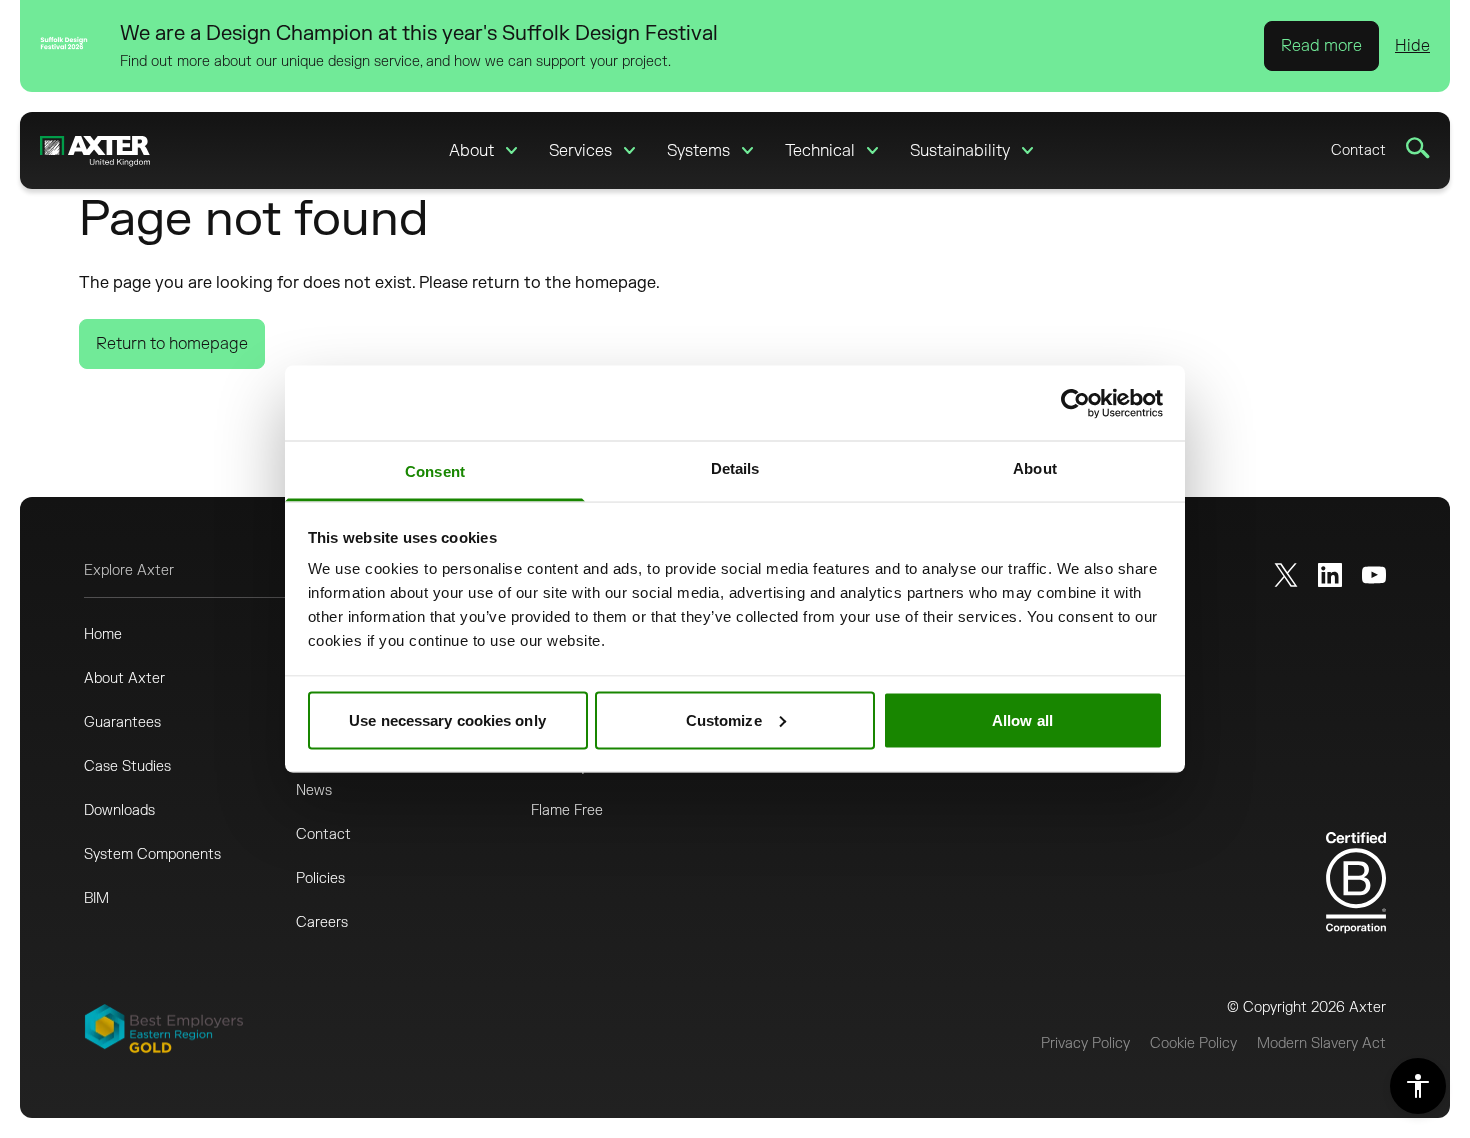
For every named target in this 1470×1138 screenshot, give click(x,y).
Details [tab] (735, 468)
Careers (322, 922)
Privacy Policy (1085, 1043)
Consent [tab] (435, 471)
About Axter (124, 678)
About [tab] (1035, 468)
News (314, 790)
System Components (152, 854)
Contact (1358, 150)
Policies (320, 878)
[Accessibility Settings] (1418, 1086)
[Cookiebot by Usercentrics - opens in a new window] (1075, 403)
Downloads (119, 810)
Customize (724, 719)
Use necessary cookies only (447, 719)
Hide (1412, 46)
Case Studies (127, 766)
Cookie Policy (1193, 1043)
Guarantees (122, 722)
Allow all (1022, 719)
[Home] (95, 150)
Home (103, 634)
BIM (96, 898)
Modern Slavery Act (1321, 1043)
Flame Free (567, 810)
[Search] (1418, 148)
